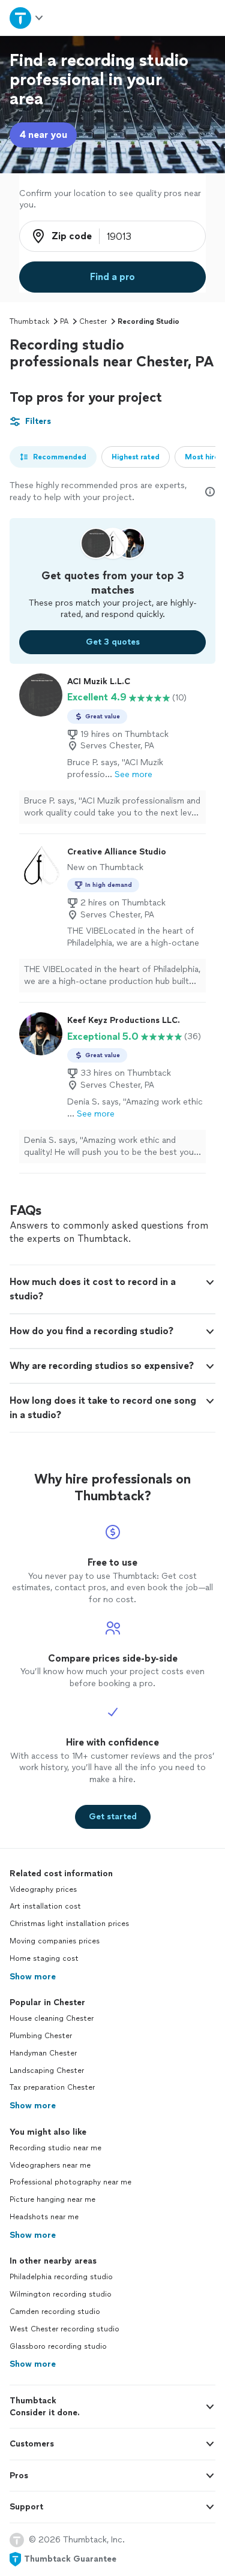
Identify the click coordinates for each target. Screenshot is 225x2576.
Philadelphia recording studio (61, 2277)
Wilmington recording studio (61, 2294)
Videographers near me (50, 2165)
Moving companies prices (55, 1941)
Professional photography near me (70, 2182)
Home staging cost (44, 1958)
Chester (93, 321)
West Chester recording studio (64, 2329)
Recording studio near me (55, 2148)
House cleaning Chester (52, 2018)
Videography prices (43, 1889)
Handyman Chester (43, 2053)
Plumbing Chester (41, 2036)
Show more (33, 1977)
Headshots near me (44, 2217)
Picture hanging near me (52, 2199)
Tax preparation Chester (52, 2087)
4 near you (43, 135)
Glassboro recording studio (58, 2346)
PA (64, 321)
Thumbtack (29, 321)
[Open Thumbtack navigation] (27, 18)
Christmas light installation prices (69, 1924)
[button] (112, 1289)
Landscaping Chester (47, 2071)
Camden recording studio (55, 2312)
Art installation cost (45, 1906)
